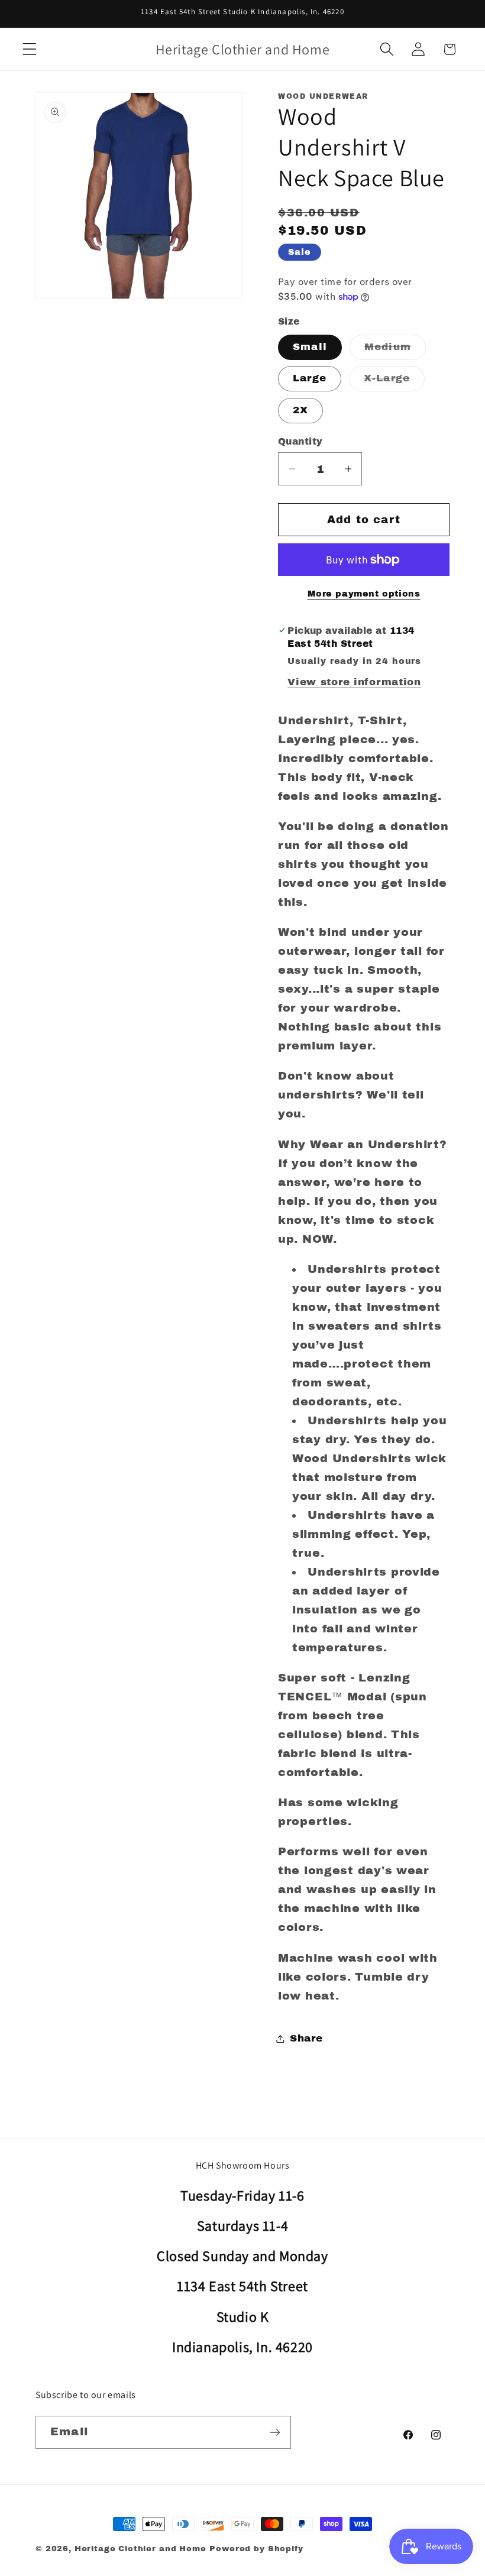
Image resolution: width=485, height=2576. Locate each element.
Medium (395, 350)
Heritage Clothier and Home (140, 2549)
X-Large (394, 382)
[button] (30, 49)
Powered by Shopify (256, 2549)
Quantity (300, 441)
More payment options (364, 594)
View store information (354, 682)
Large (310, 378)
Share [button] (306, 2038)
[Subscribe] (275, 2432)
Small (310, 347)
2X (300, 410)
